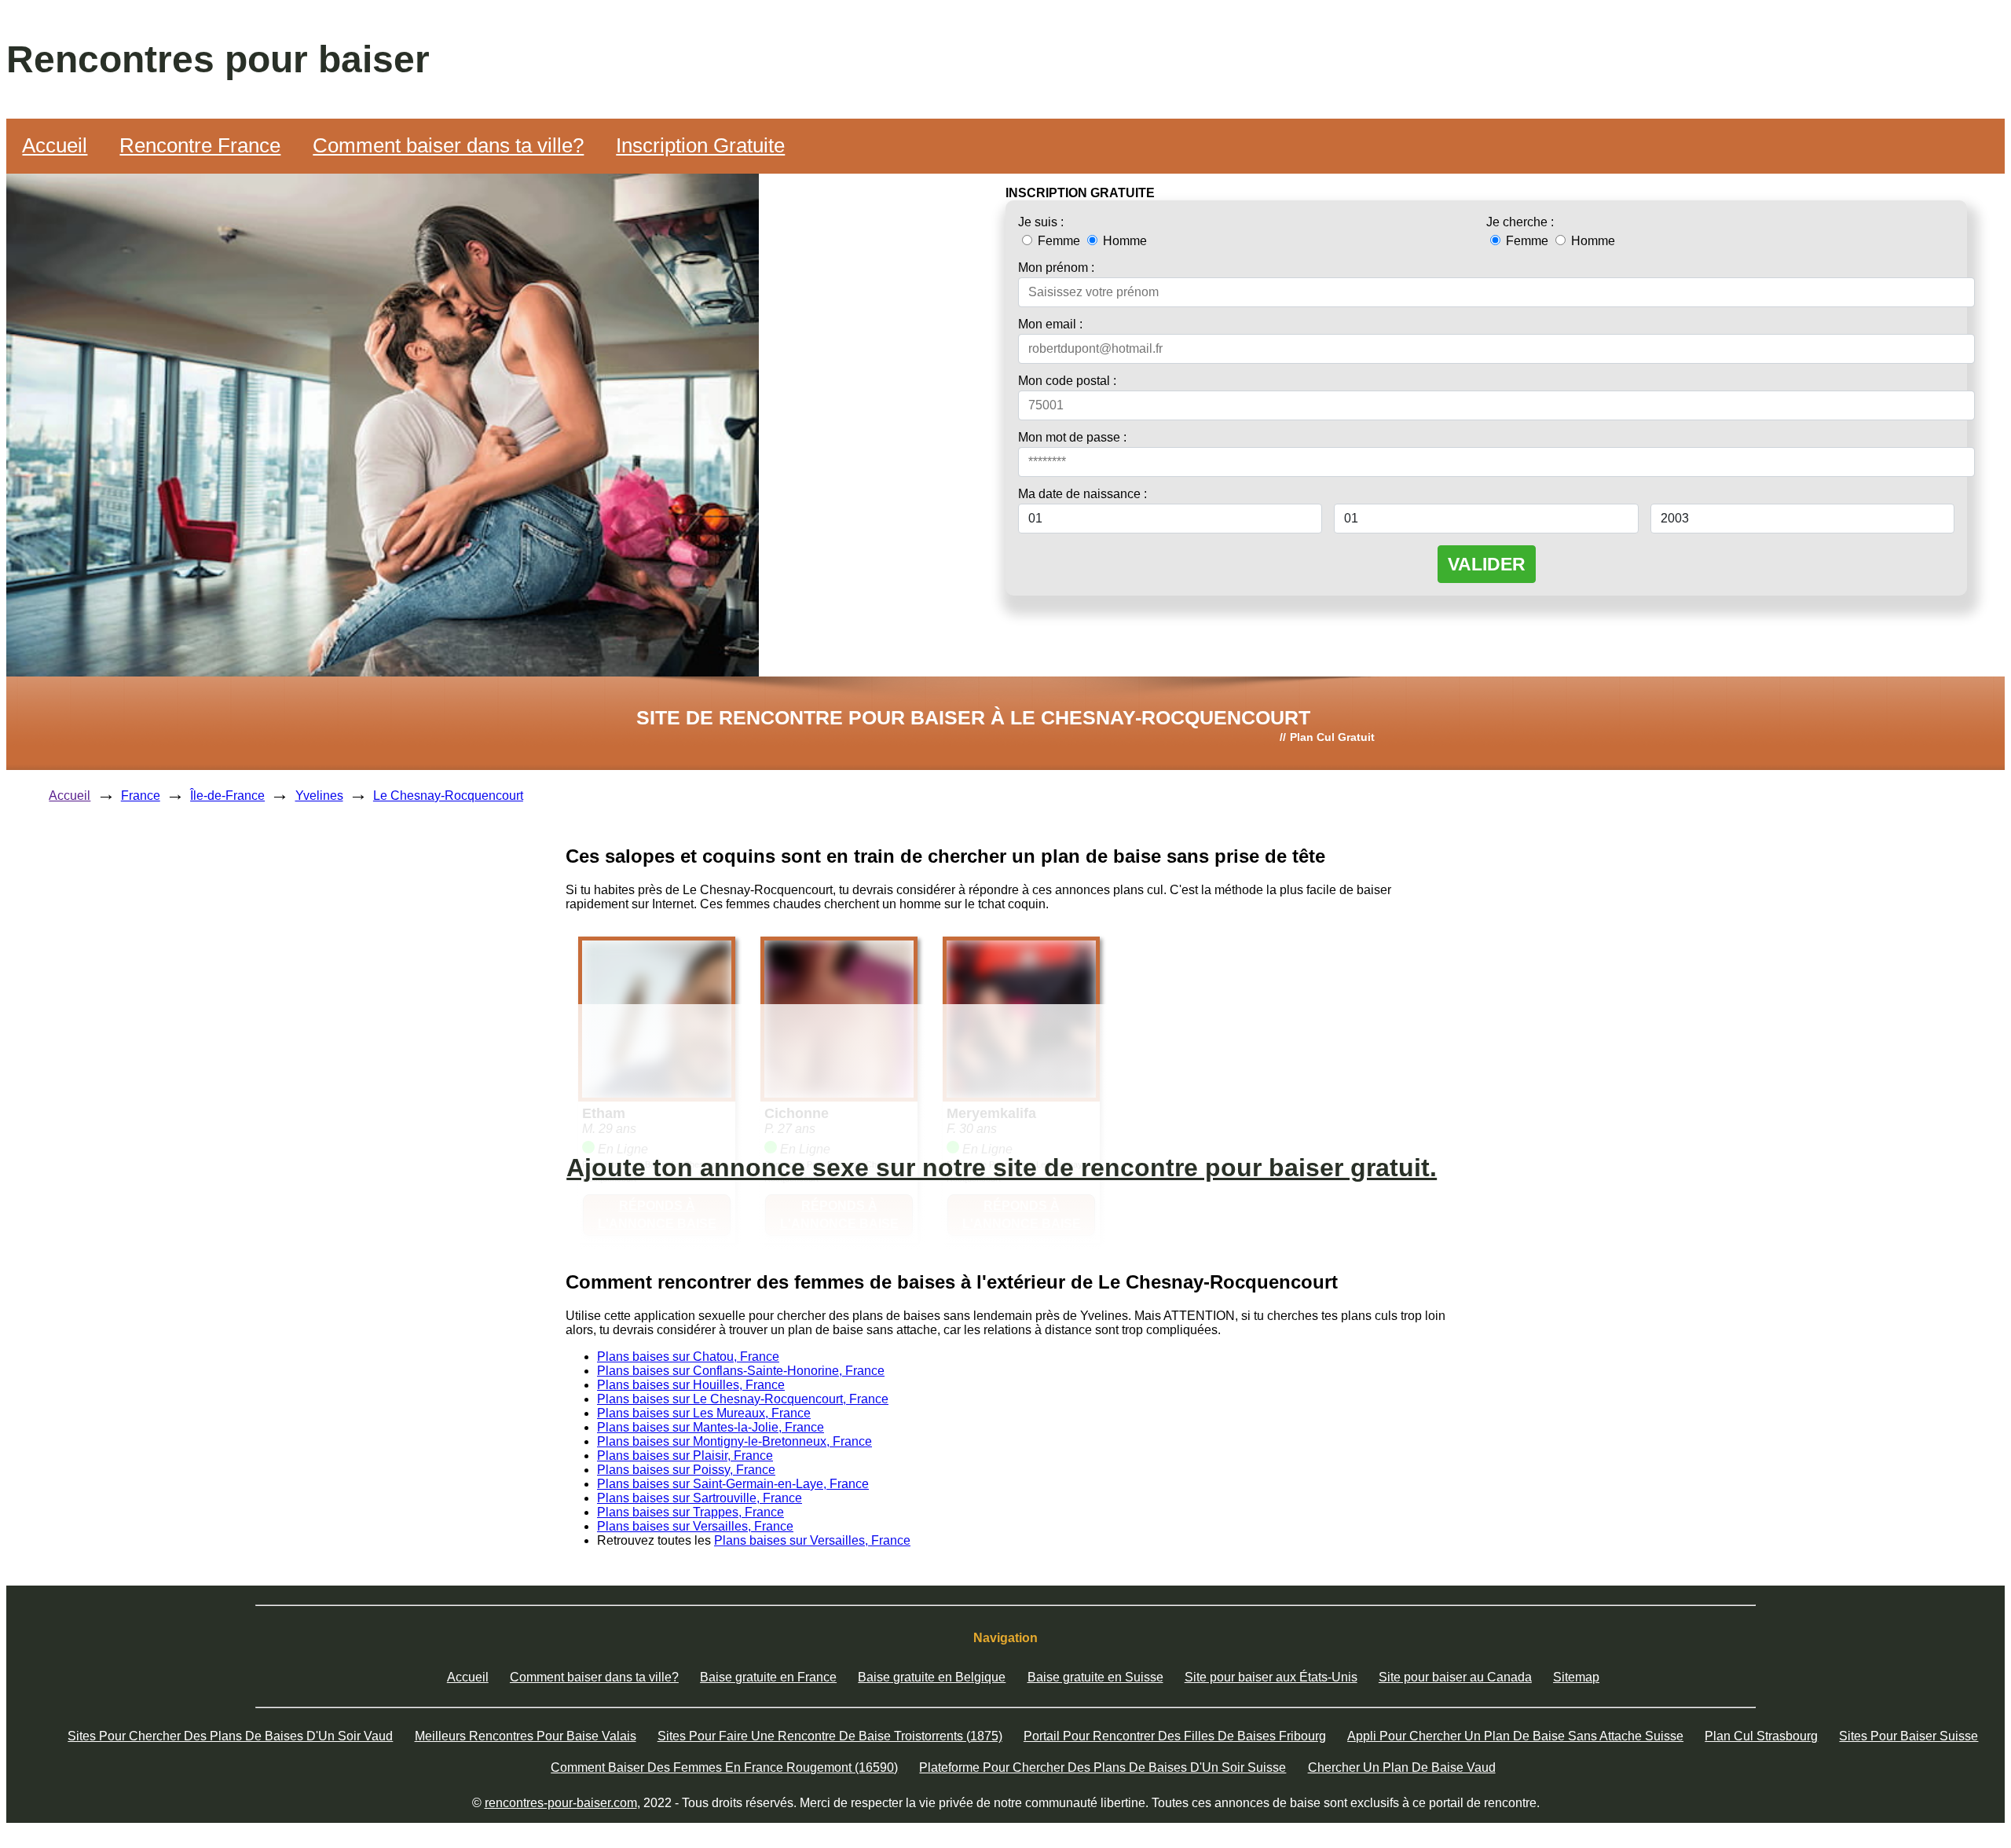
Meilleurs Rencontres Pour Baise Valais (526, 1736)
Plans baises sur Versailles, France (695, 1526)
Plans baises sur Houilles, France (691, 1385)
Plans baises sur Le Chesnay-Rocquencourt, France (743, 1399)
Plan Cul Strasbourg (1761, 1736)
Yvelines (319, 796)
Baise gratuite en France (768, 1677)
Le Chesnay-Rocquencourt (448, 796)
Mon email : (1050, 324)
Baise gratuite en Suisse (1095, 1677)
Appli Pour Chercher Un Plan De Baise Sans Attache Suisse (1515, 1736)
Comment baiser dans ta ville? (448, 145)
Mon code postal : (1067, 381)
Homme (1123, 241)
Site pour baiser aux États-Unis (1271, 1677)
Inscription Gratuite (700, 145)
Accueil (55, 145)
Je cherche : (1520, 222)
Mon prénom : (1056, 268)
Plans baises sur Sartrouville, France (700, 1498)
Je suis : (1041, 222)
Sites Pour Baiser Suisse (1908, 1736)
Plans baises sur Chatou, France (688, 1357)
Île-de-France (227, 796)
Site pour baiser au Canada (1455, 1677)
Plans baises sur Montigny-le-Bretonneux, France (734, 1441)
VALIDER (1487, 564)
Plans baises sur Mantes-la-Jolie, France (711, 1427)
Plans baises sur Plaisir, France (685, 1456)
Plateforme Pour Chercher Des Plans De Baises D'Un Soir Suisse (1103, 1767)
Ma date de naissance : (1082, 494)
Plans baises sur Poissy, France (686, 1470)
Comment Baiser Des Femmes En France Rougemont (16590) (724, 1767)
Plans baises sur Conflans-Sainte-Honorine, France (741, 1371)
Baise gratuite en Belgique (932, 1677)
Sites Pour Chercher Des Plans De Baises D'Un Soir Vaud (230, 1736)
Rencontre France (200, 145)
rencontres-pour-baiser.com (561, 1803)
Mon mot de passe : (1072, 437)
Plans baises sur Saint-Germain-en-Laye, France (733, 1484)
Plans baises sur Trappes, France (690, 1512)
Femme (1059, 241)
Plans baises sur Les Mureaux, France (704, 1413)
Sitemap (1576, 1677)
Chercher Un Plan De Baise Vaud (1402, 1767)
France (141, 796)
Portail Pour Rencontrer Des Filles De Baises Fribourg (1175, 1736)
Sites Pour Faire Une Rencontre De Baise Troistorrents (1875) (830, 1736)
